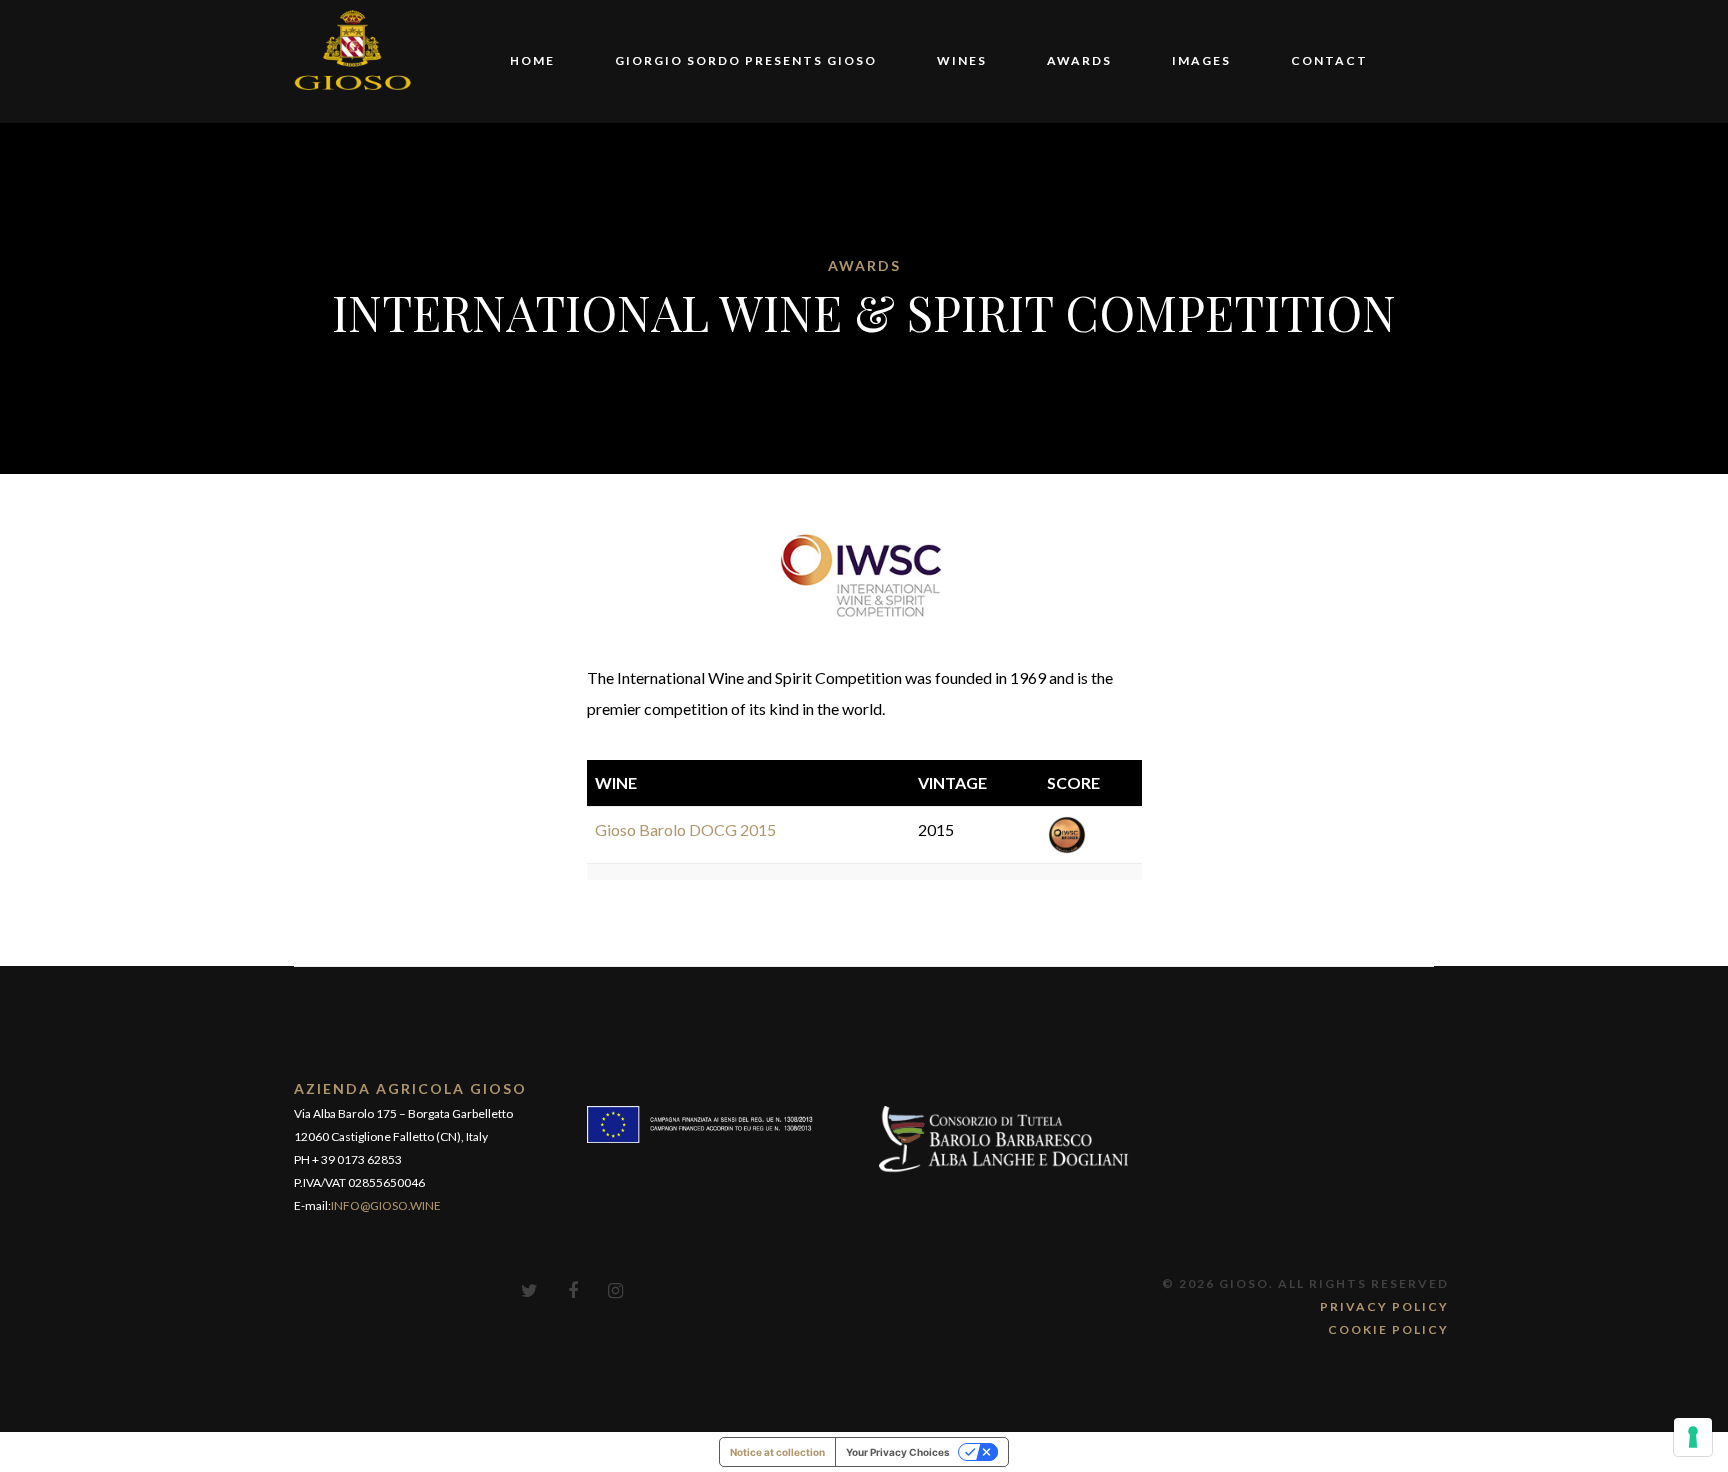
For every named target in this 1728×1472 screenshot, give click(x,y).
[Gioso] (352, 47)
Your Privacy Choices (898, 1452)
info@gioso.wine (386, 1205)
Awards (1079, 60)
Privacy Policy (1384, 1306)
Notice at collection (777, 1452)
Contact (1329, 60)
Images (1201, 60)
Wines (962, 60)
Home (532, 60)
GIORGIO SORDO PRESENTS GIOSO (746, 60)
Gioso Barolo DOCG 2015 (685, 829)
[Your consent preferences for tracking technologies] (1693, 1437)
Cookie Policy (1388, 1329)
